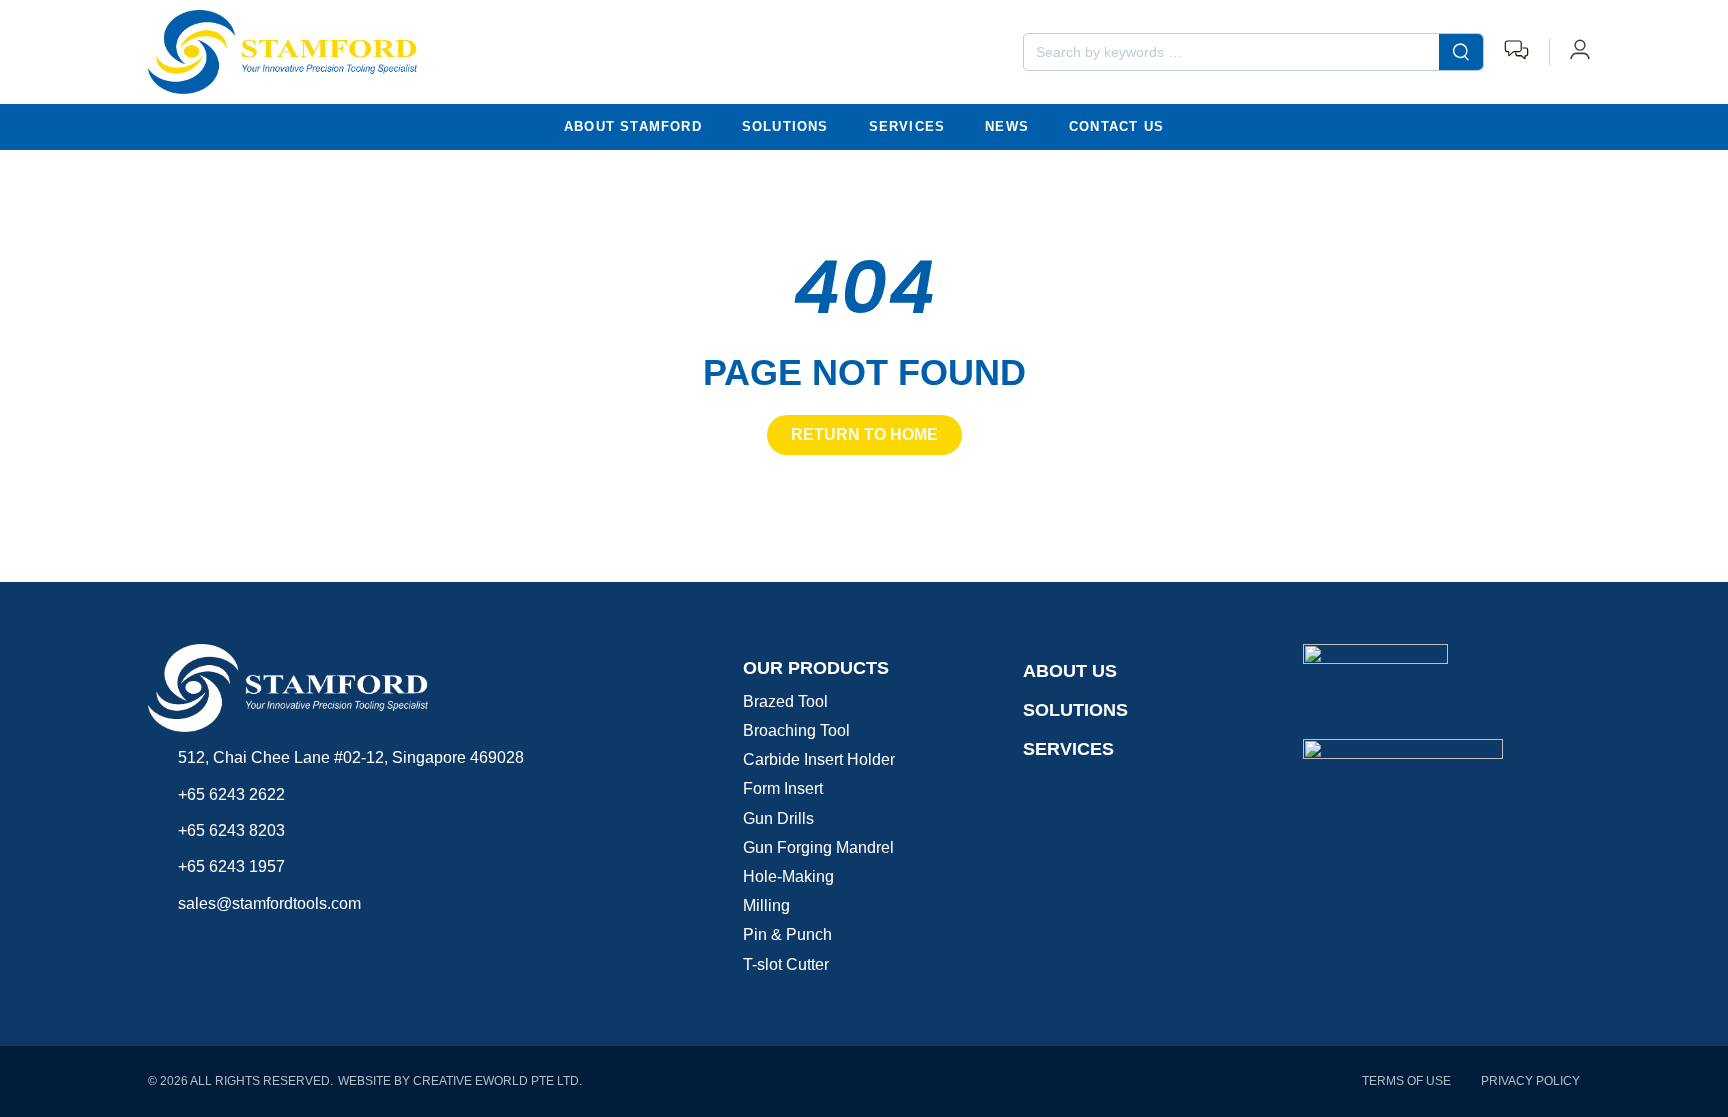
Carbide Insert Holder (819, 759)
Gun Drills (778, 818)
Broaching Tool (796, 730)
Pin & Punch (787, 934)
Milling (766, 905)
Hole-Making (788, 876)
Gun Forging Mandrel (818, 847)
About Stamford (633, 126)
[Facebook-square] (160, 942)
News (1007, 126)
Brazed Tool (785, 701)
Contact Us (1116, 126)
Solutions (785, 126)
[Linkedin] (240, 942)
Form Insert (783, 788)
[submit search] (1461, 52)
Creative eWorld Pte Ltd (496, 1081)
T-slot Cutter (786, 964)
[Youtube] (200, 942)
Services (907, 126)
